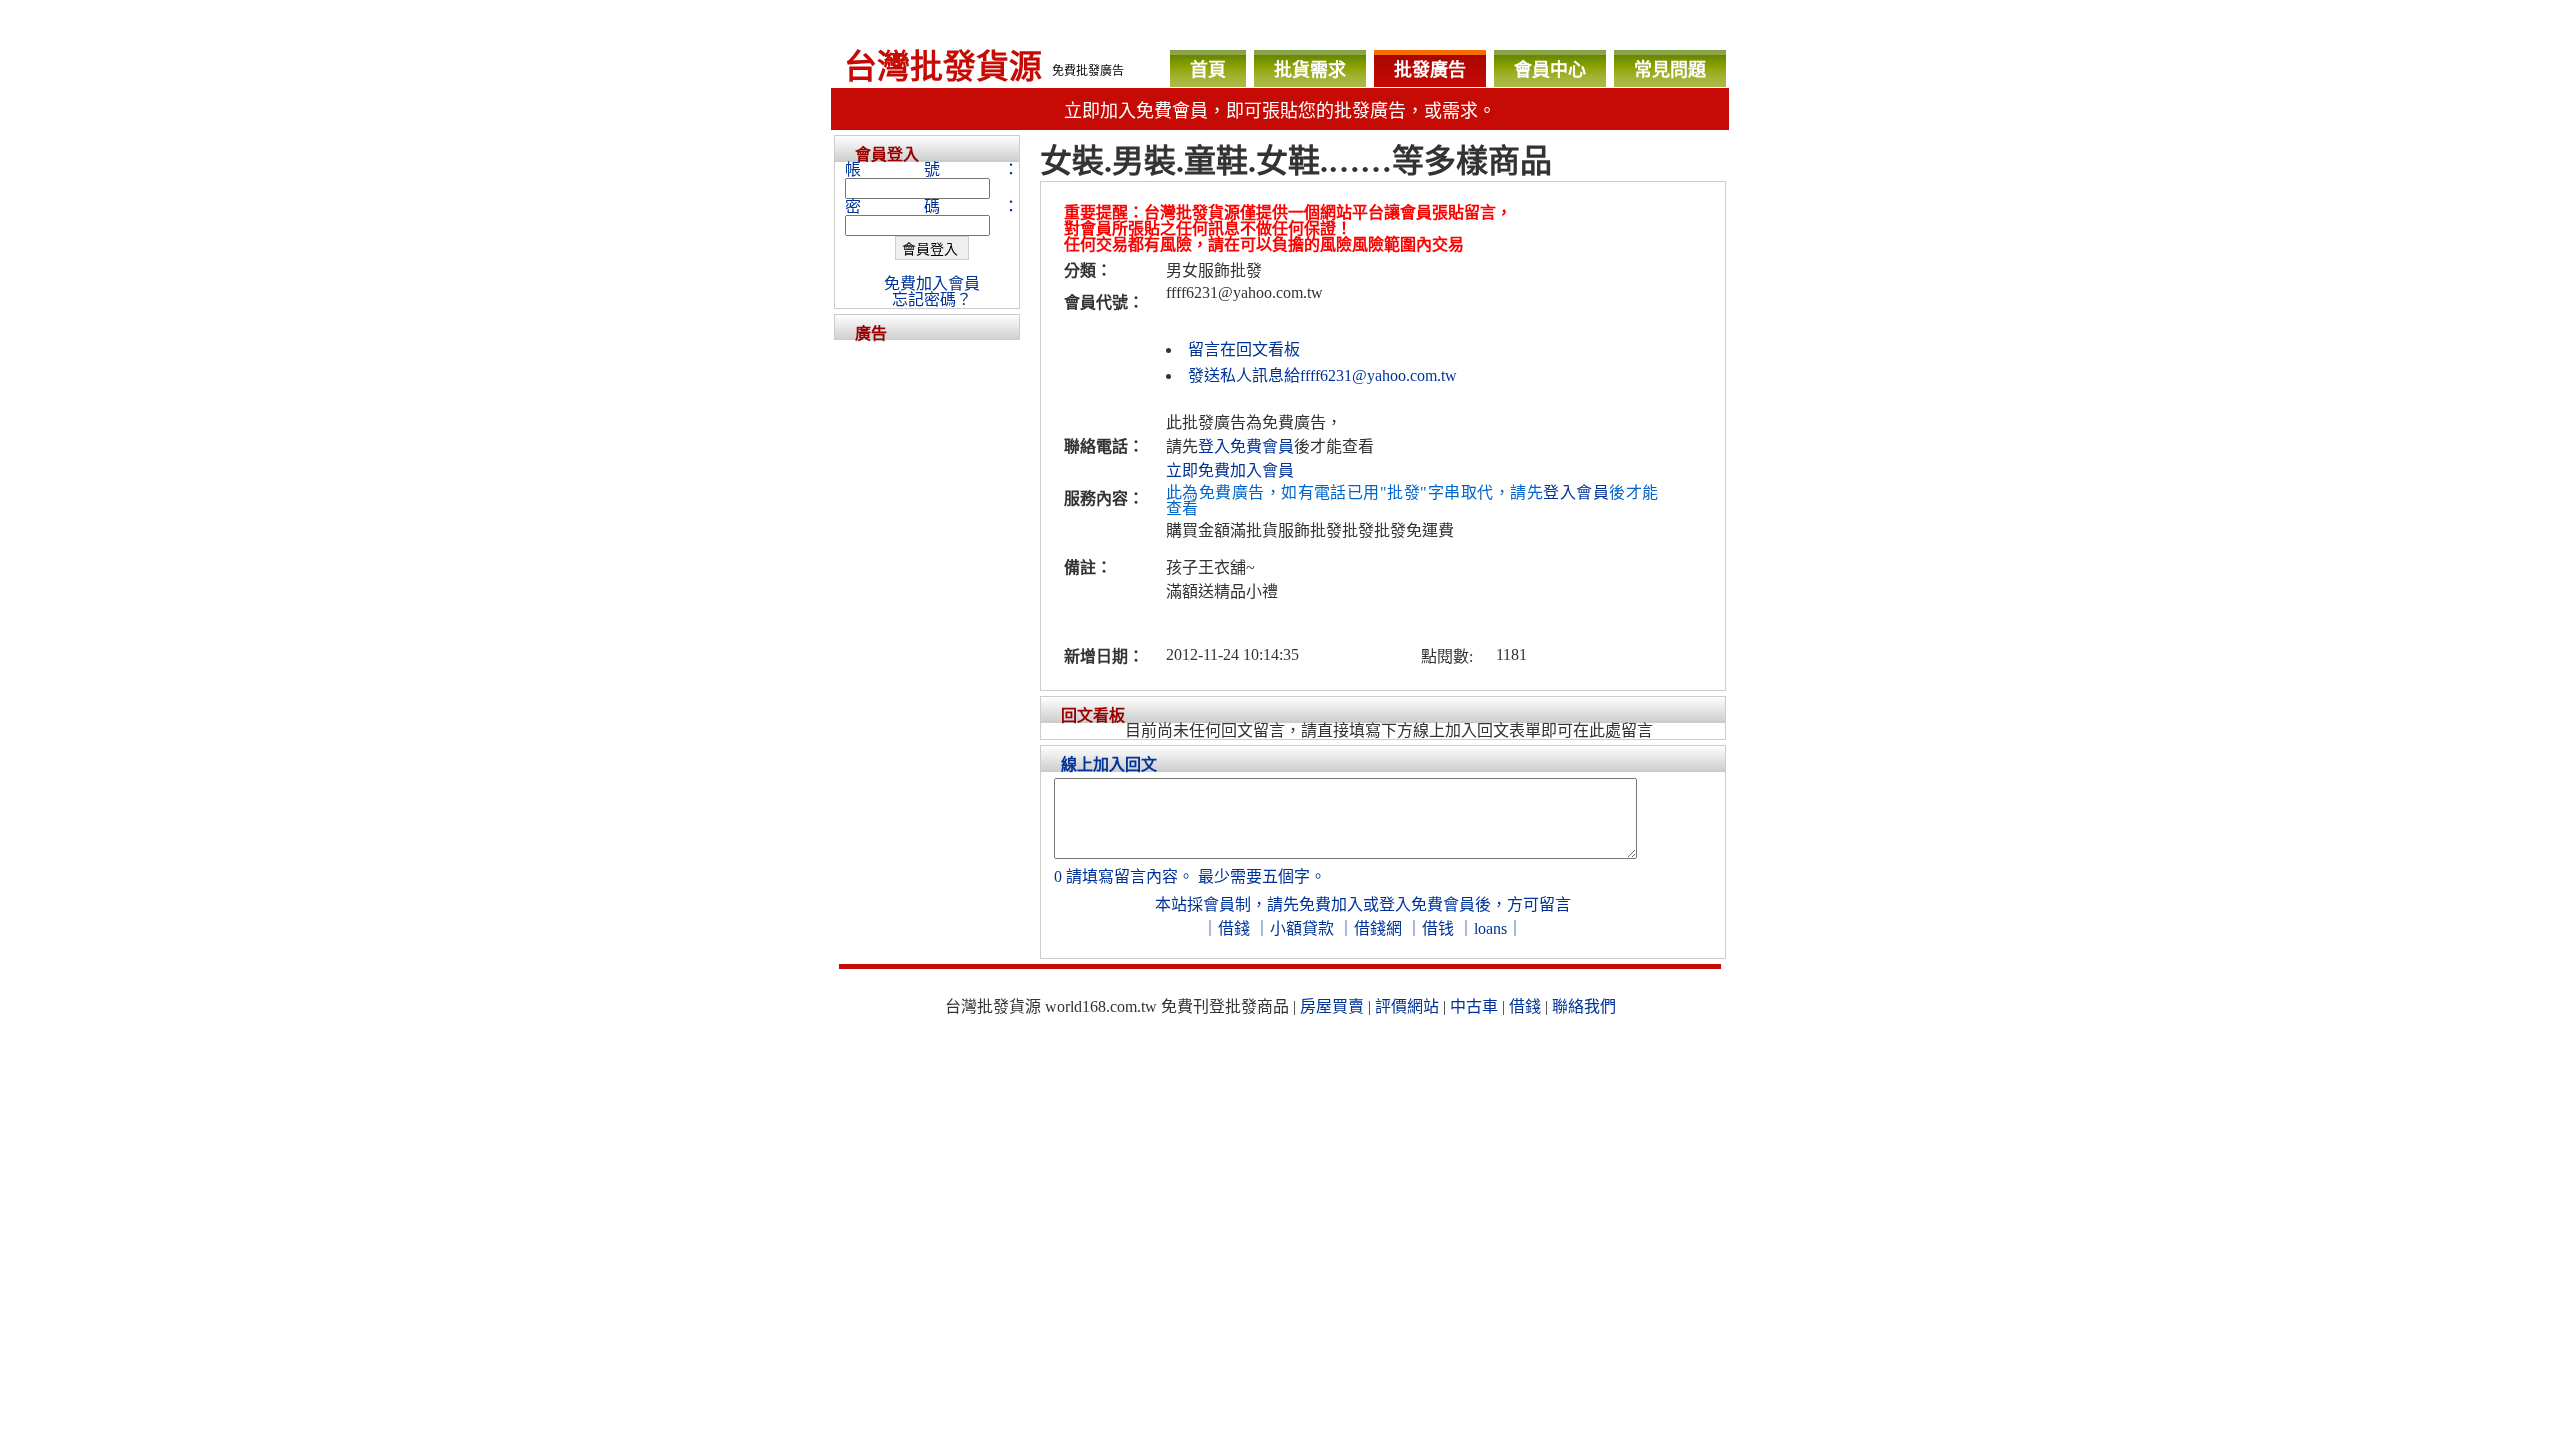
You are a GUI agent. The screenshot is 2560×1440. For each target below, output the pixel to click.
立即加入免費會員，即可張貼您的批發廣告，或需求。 (1280, 111)
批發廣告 (1430, 70)
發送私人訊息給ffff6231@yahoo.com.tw (1322, 375)
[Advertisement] (927, 640)
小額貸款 (1302, 928)
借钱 (1438, 928)
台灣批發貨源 (943, 67)
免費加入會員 (932, 283)
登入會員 (1576, 492)
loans (1490, 928)
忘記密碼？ (932, 299)
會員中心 (1550, 70)
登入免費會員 (1246, 446)
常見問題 (1670, 70)
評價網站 (1407, 1006)
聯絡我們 (1584, 1006)
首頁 (1208, 70)
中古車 (1474, 1006)
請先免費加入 (1315, 904)
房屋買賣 (1332, 1006)
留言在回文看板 (1244, 349)
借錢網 (1378, 928)
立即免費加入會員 (1230, 470)
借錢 (1234, 928)
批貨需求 (1310, 70)
